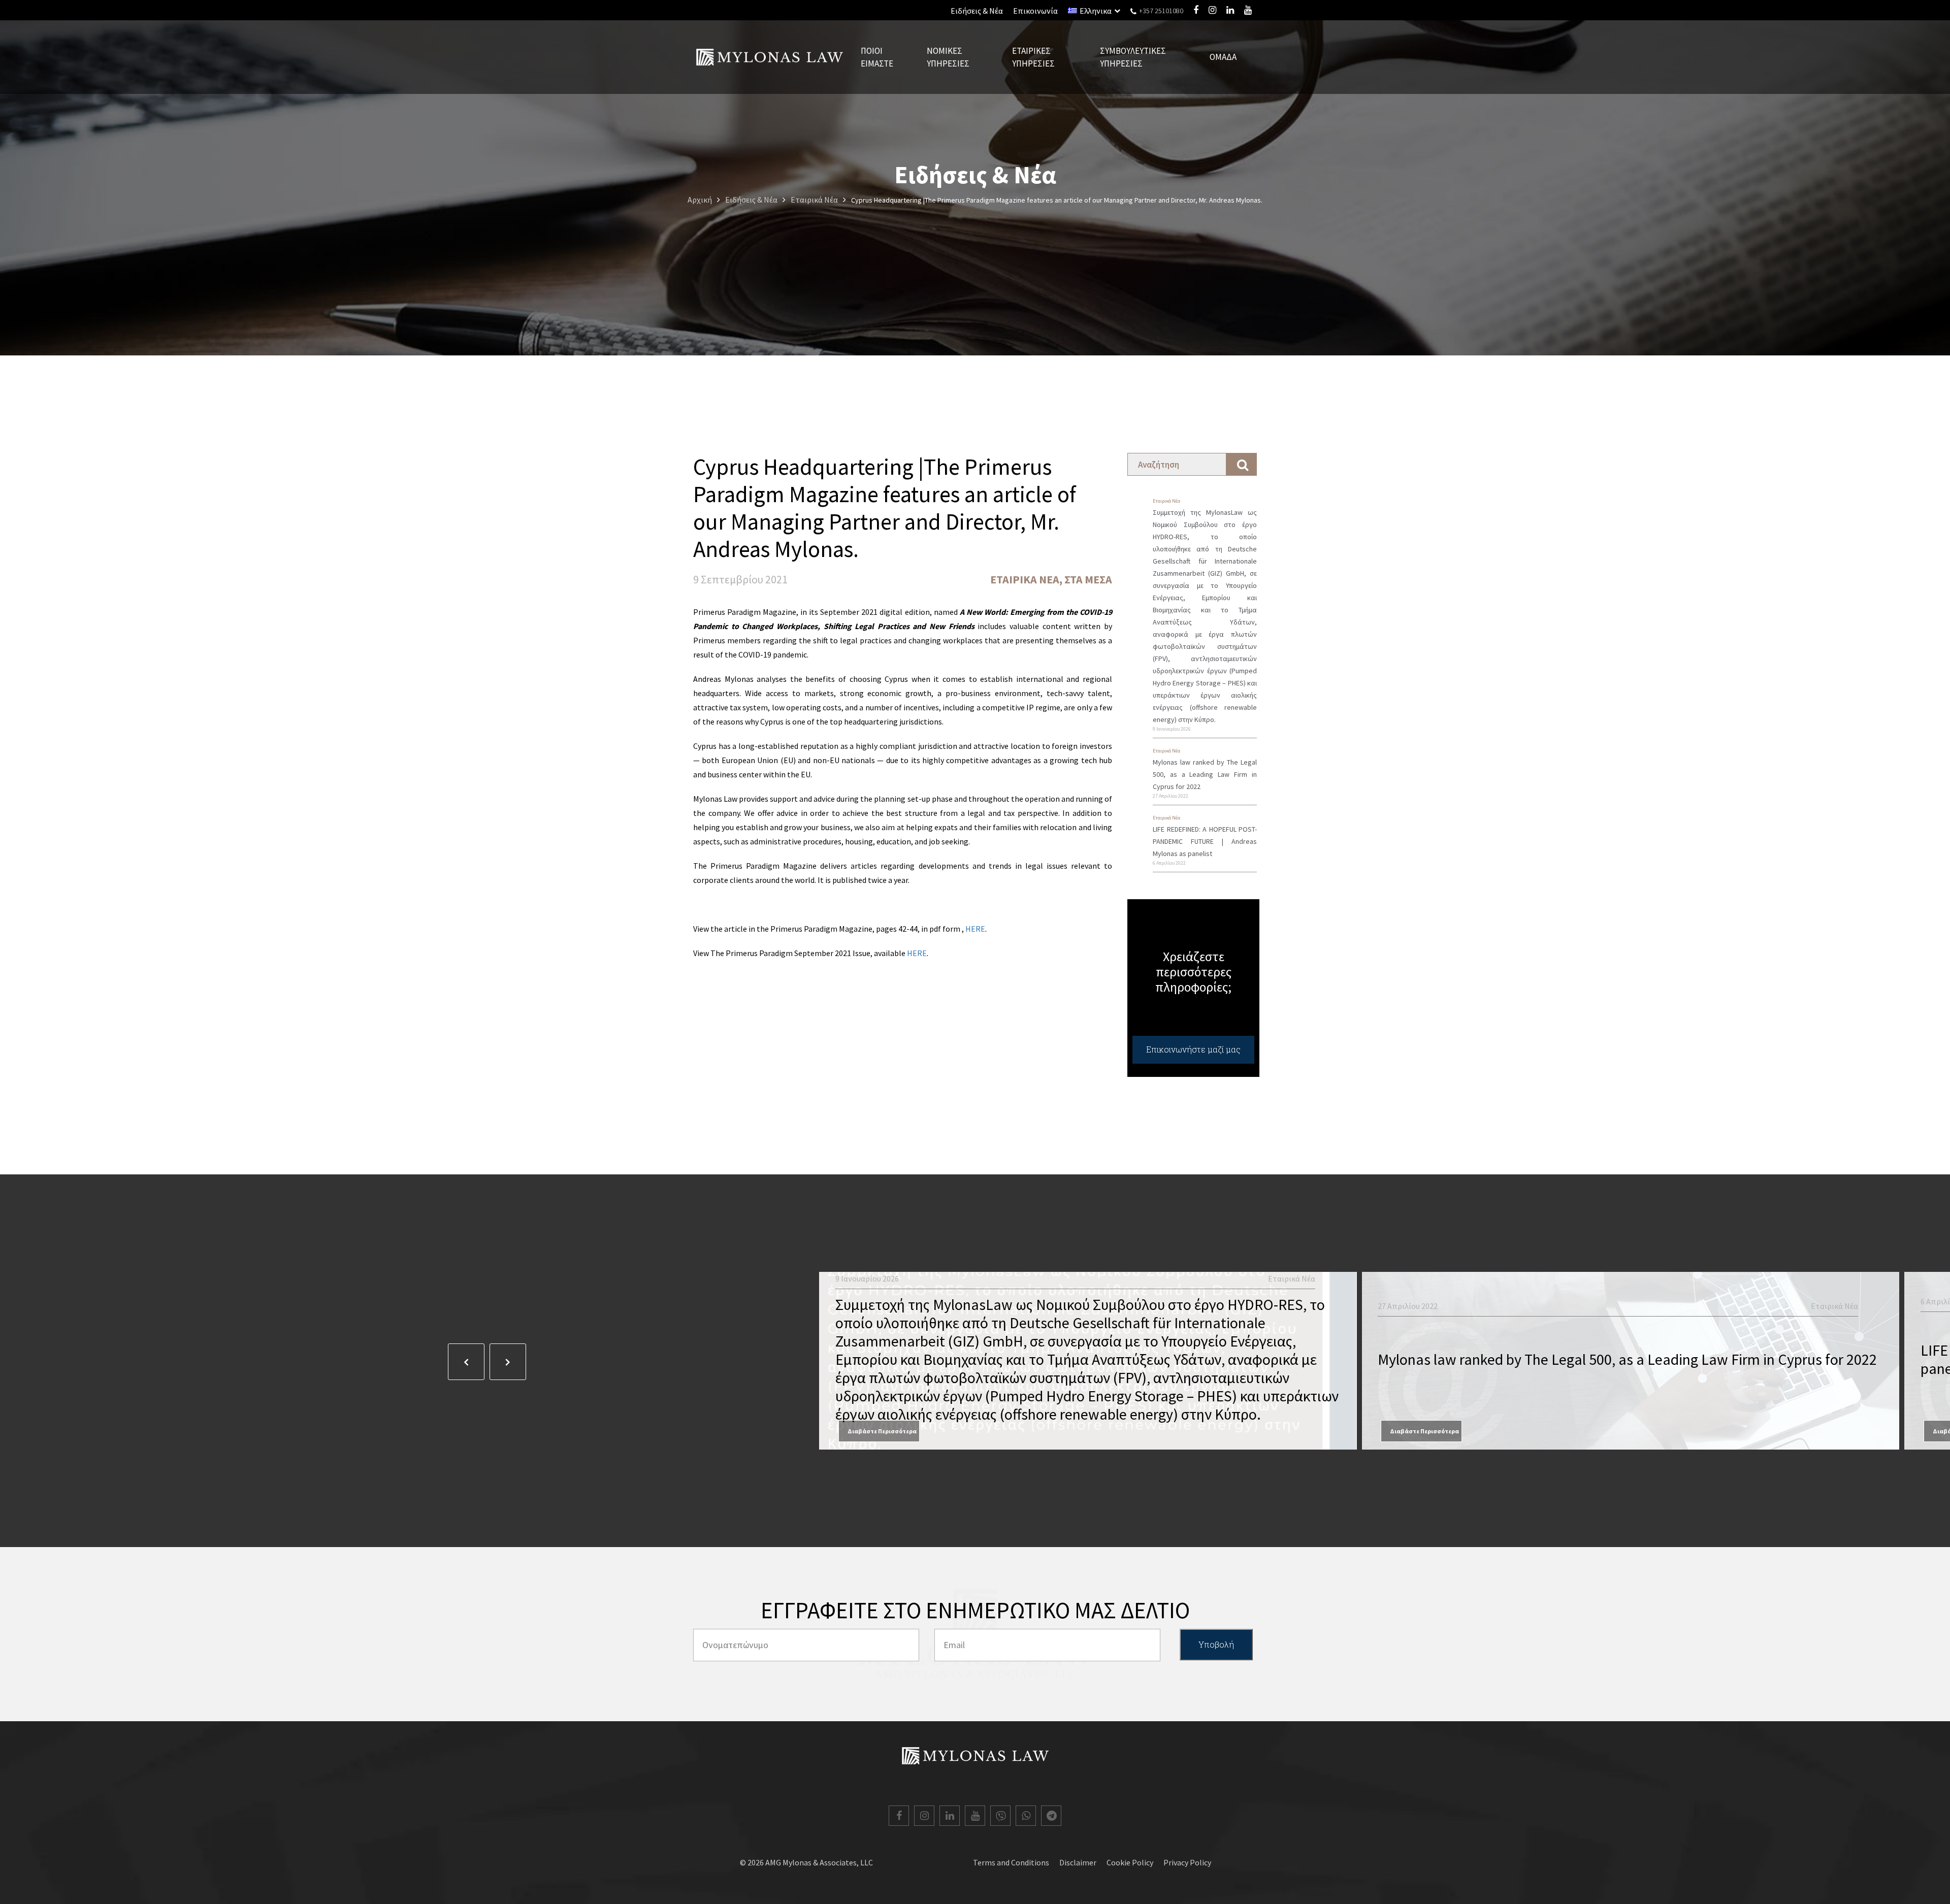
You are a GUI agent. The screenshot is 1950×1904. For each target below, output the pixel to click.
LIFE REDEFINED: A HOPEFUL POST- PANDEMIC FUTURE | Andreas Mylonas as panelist (1205, 841)
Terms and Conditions (1011, 1862)
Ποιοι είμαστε (877, 57)
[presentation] (466, 1362)
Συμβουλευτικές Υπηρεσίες (1133, 57)
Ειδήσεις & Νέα (977, 11)
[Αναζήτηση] (1242, 464)
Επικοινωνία (1035, 11)
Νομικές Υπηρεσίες (948, 57)
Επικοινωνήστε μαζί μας (1193, 1049)
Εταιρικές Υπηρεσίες (1033, 57)
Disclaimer (1078, 1862)
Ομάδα (1223, 57)
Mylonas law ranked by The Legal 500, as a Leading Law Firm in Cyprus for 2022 (1205, 774)
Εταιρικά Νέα (1025, 579)
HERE (975, 929)
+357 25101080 (1160, 11)
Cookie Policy (1130, 1862)
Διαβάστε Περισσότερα (882, 1431)
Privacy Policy (1187, 1862)
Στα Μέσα (1088, 579)
